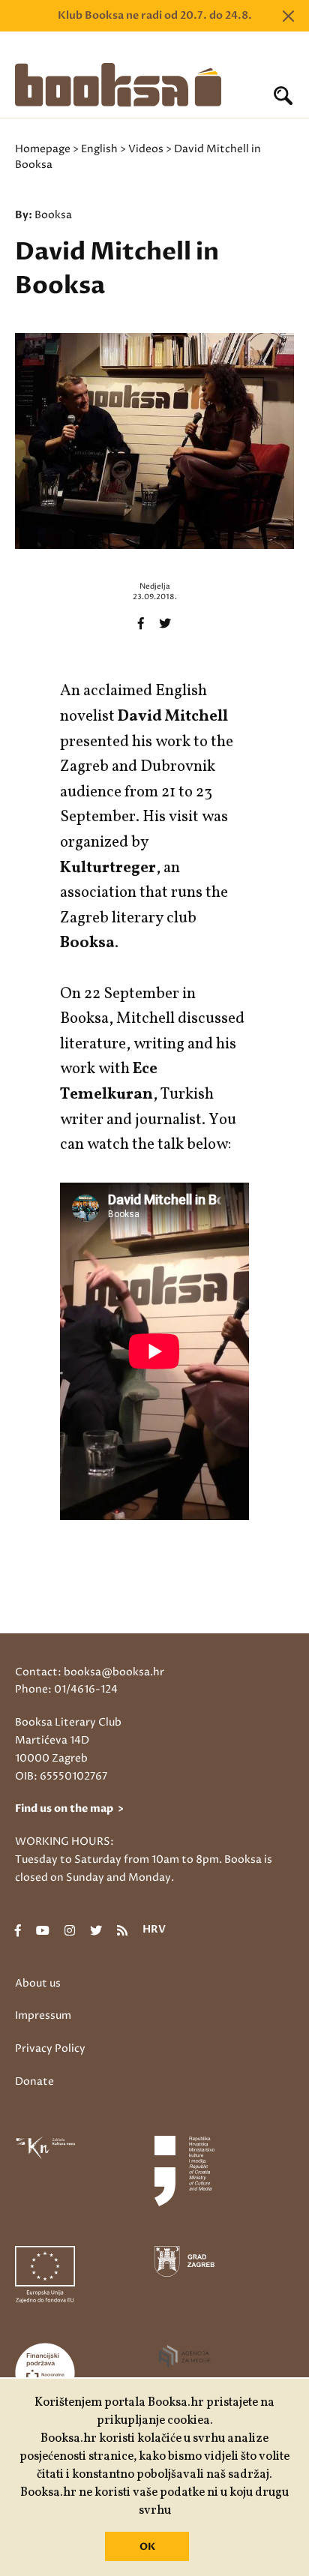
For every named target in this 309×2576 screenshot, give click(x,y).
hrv (154, 1930)
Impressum (43, 2015)
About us (38, 1983)
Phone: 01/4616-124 (66, 1689)
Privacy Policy (50, 2048)
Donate (34, 2081)
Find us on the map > (69, 1808)
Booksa (53, 215)
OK (147, 2547)
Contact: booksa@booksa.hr (90, 1672)
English (99, 149)
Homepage (43, 149)
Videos (146, 149)
